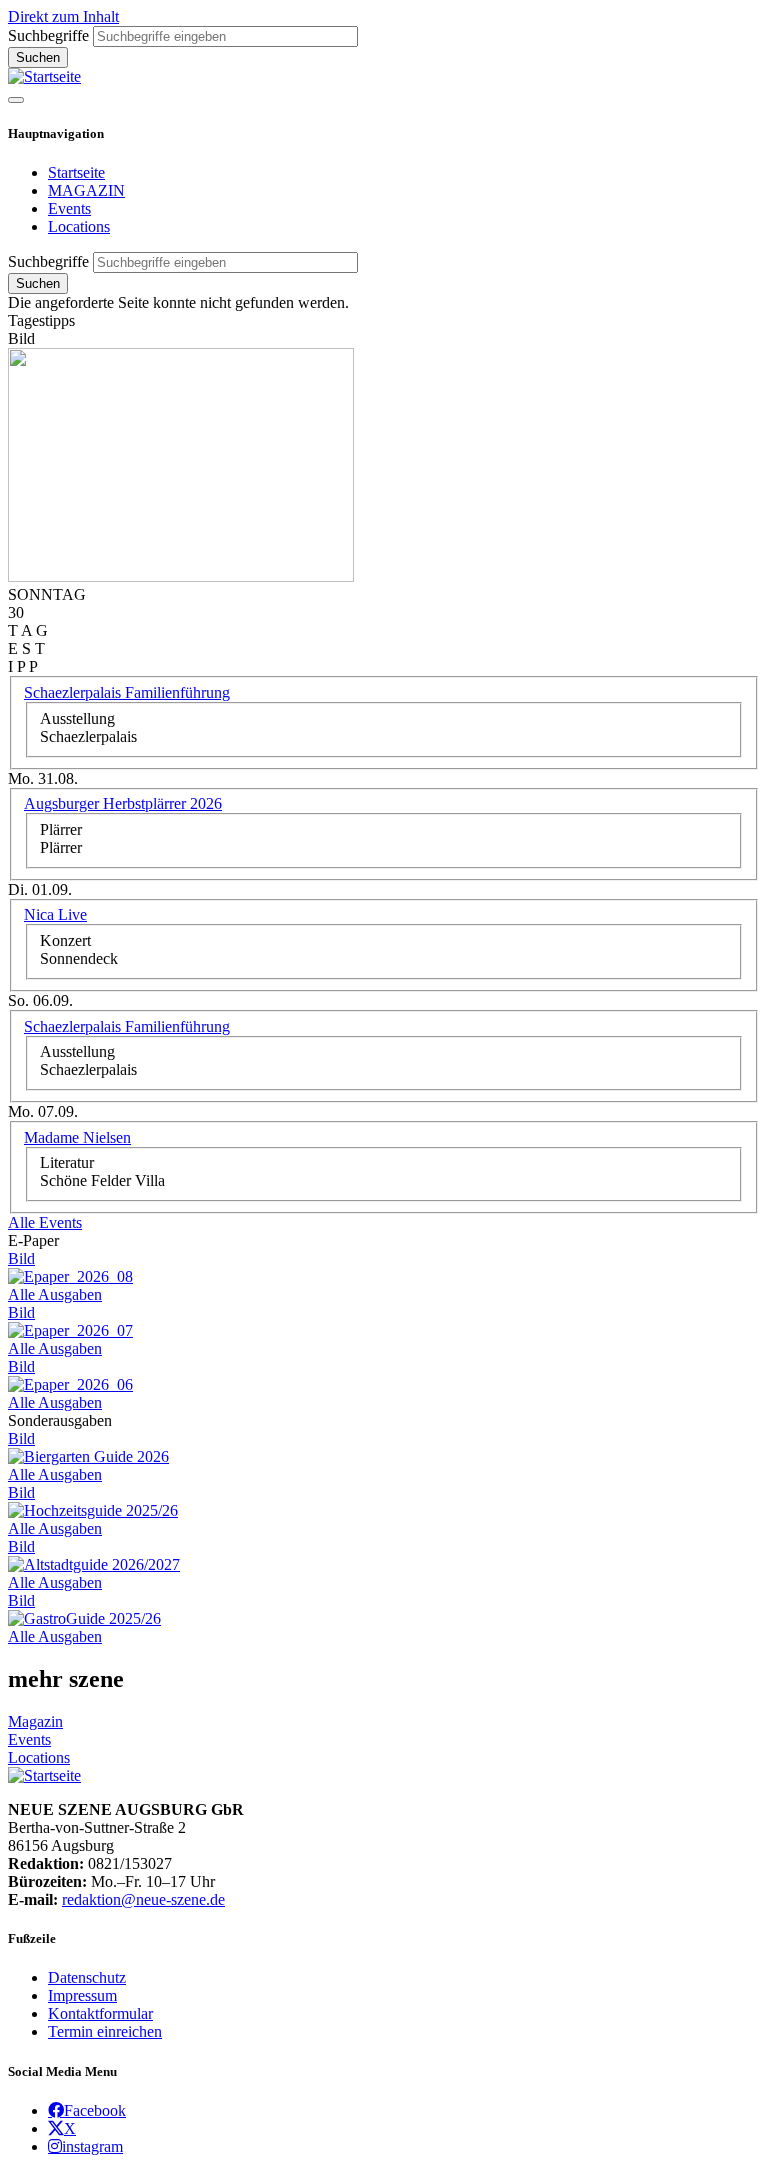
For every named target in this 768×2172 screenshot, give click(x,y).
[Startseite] (44, 76)
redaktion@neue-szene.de (143, 1899)
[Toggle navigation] (16, 100)
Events (69, 208)
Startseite (76, 172)
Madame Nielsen (77, 1137)
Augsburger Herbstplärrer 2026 (123, 803)
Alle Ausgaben (55, 1294)
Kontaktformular (100, 2013)
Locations (79, 226)
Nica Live (55, 914)
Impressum (82, 1995)
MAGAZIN (86, 190)
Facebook (95, 2110)
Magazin (35, 1721)
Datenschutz (87, 1977)
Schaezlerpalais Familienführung (127, 692)
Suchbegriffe (48, 35)
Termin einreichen (105, 2031)
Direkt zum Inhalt (63, 16)
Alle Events (45, 1222)
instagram (92, 2146)
